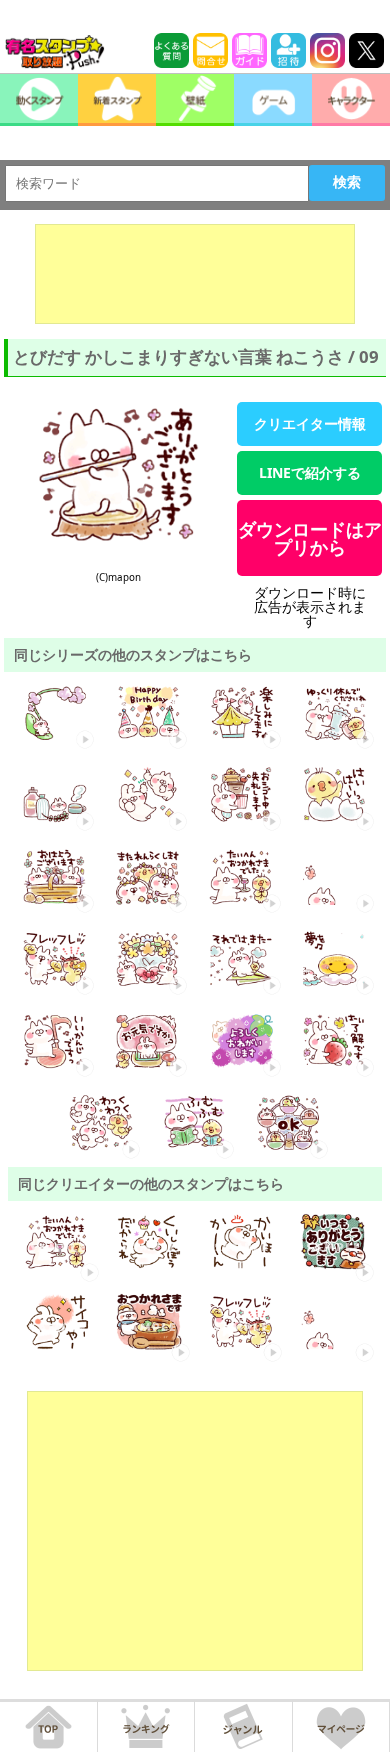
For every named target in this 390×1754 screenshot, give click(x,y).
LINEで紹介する (310, 472)
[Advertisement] (195, 274)
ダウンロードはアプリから (310, 538)
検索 (347, 182)
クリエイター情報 (310, 423)
